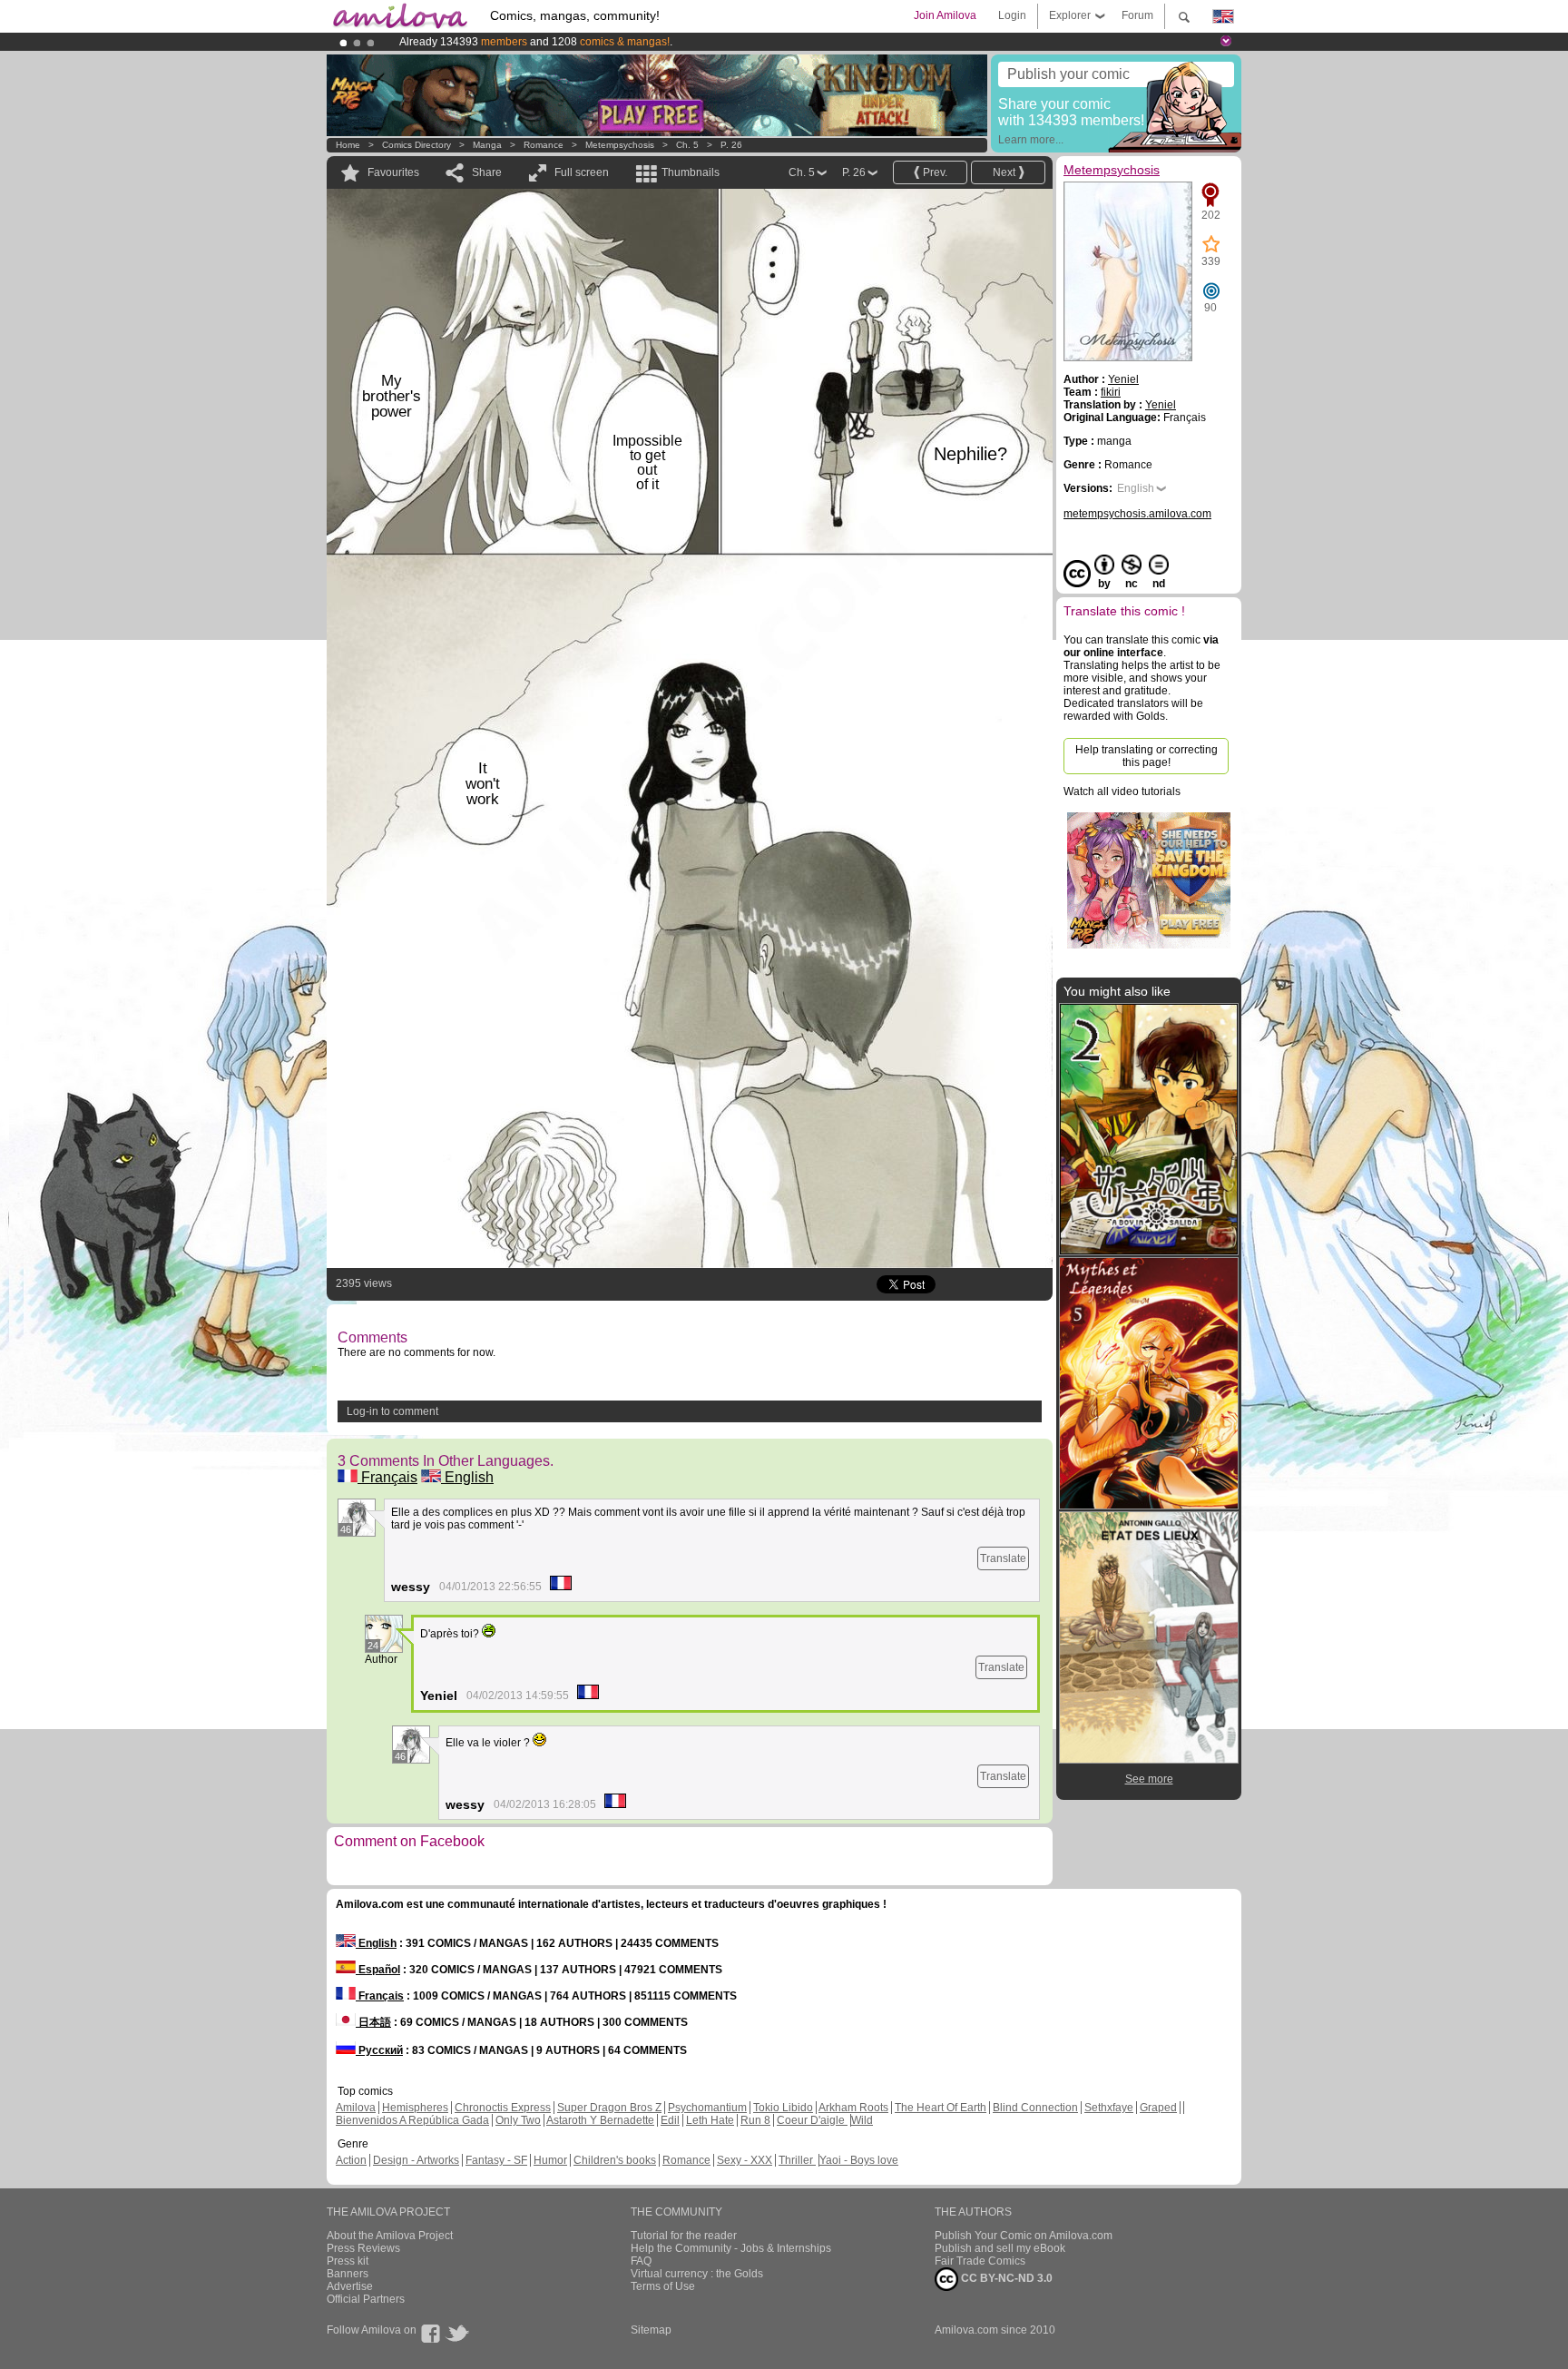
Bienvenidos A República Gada (412, 2120)
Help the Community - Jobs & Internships (731, 2248)
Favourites (393, 172)
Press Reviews (363, 2248)
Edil (670, 2120)
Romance (544, 145)
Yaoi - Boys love (859, 2160)
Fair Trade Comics (980, 2261)
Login (1012, 15)
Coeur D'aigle (812, 2120)
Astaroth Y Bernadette (600, 2120)
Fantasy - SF (496, 2160)
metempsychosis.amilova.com (1137, 514)
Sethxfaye (1109, 2108)
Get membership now (701, 42)
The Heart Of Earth (941, 2108)
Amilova (356, 2108)
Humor (550, 2160)
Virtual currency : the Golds (697, 2274)
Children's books (615, 2160)
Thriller (797, 2160)
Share (487, 172)
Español (378, 1970)
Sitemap (651, 2330)
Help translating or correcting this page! (1147, 756)
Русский (379, 2050)
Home (348, 145)
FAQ (641, 2261)
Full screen (582, 172)
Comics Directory (416, 145)
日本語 (373, 2022)
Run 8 (755, 2120)
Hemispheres (415, 2108)
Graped (1158, 2108)
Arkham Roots (853, 2108)
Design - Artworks (416, 2160)
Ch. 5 (687, 145)
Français (387, 1477)
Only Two (518, 2120)
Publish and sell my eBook (1000, 2248)
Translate (1003, 1558)
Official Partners (366, 2299)
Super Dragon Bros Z (609, 2108)
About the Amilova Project (390, 2236)
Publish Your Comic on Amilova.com (1024, 2236)
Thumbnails (691, 172)
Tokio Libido (783, 2108)
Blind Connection (1035, 2108)
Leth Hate (710, 2120)
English (467, 1477)
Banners (348, 2274)
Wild (862, 2120)
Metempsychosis (620, 145)
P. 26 (731, 145)
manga (487, 145)
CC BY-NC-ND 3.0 (1005, 2278)
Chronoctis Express (503, 2108)
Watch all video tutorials (1122, 791)
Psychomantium (707, 2108)
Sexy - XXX (745, 2160)
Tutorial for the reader (684, 2236)
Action (351, 2160)
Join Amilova (945, 15)
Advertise (350, 2286)
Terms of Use (663, 2286)
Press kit (348, 2261)
